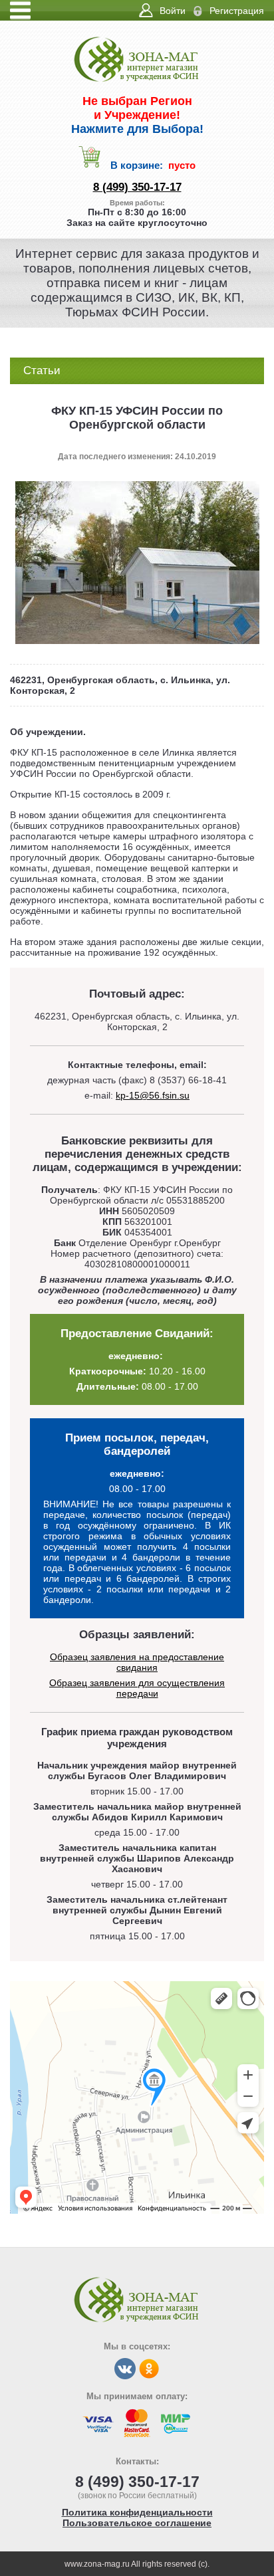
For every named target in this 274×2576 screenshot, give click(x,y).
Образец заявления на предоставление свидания (137, 1662)
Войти (173, 11)
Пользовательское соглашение (137, 2523)
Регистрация (237, 11)
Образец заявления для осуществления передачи (137, 1688)
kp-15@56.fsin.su (153, 1095)
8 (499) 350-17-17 (137, 187)
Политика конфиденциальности (137, 2512)
